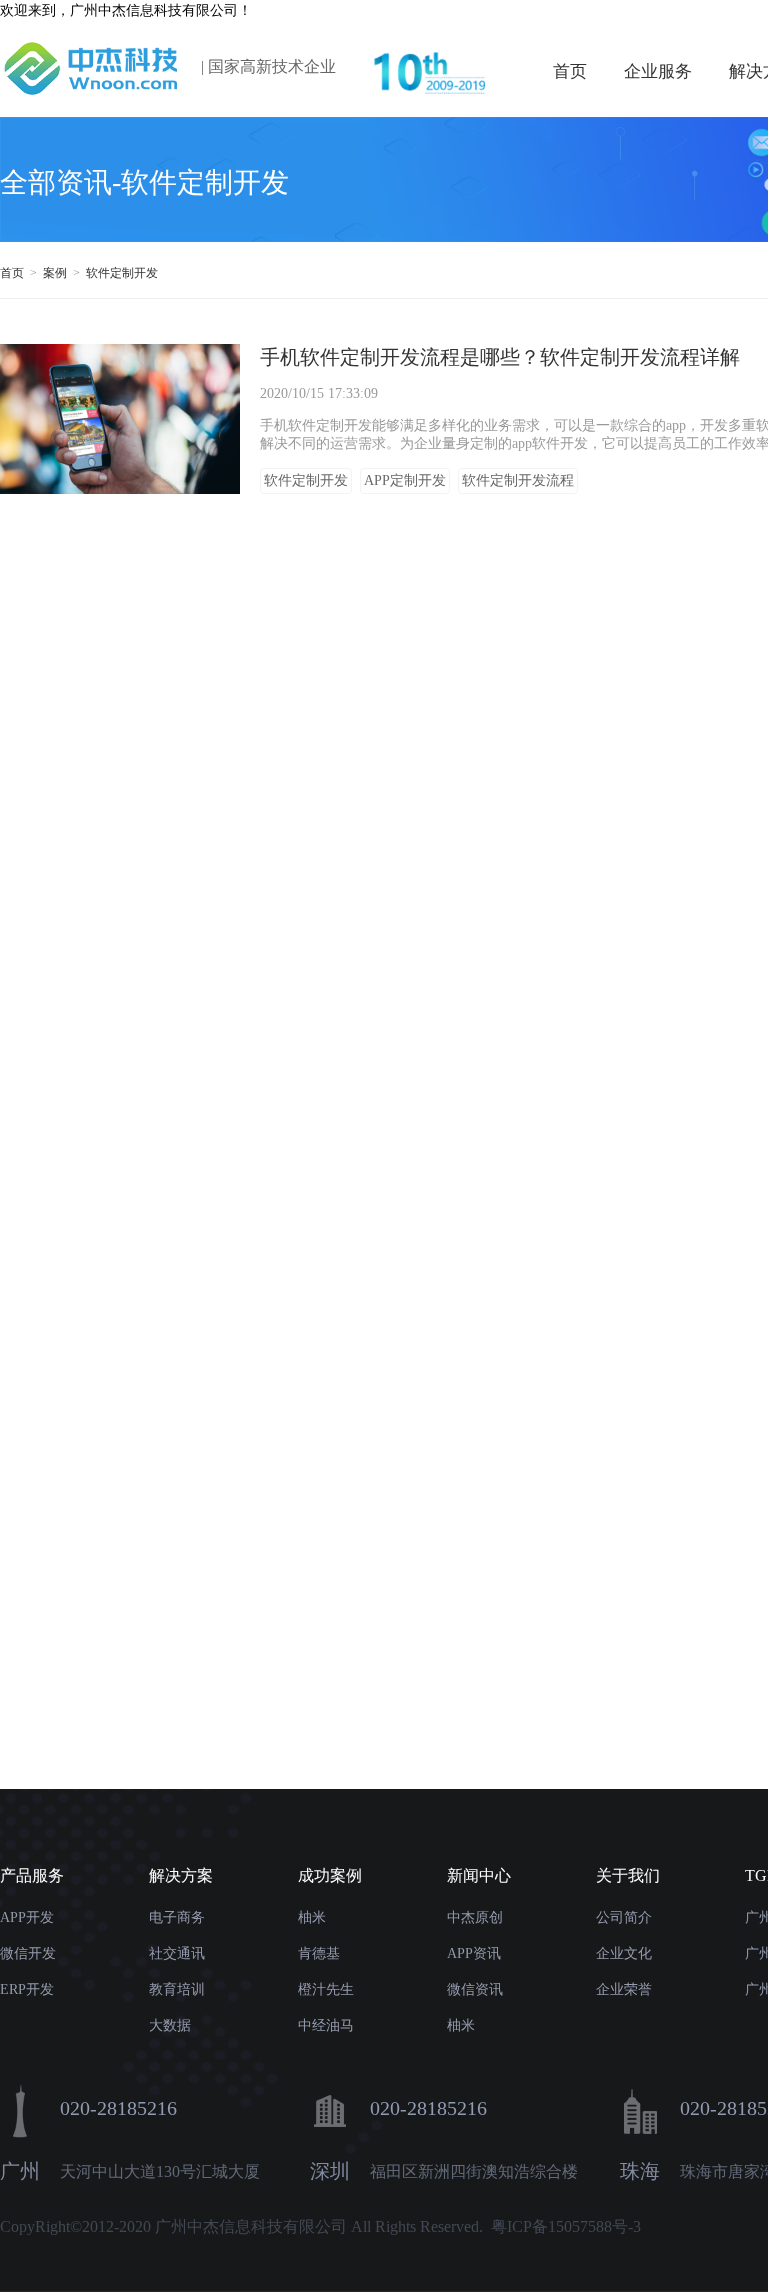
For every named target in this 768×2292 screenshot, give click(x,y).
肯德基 (319, 1953)
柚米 (312, 1917)
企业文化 (624, 1953)
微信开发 (28, 1953)
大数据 (170, 2025)
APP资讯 (474, 1953)
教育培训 (177, 1989)
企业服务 (658, 71)
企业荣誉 (624, 1989)
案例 (56, 273)
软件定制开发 (123, 273)
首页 (570, 71)
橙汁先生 (326, 1989)
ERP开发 (27, 1989)
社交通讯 (177, 1953)
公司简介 (624, 1917)
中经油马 (326, 2025)
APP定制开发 (405, 480)
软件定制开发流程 (518, 480)
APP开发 (27, 1917)
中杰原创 (475, 1917)
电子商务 (177, 1917)
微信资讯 (475, 1989)
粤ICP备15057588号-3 (566, 2226)
